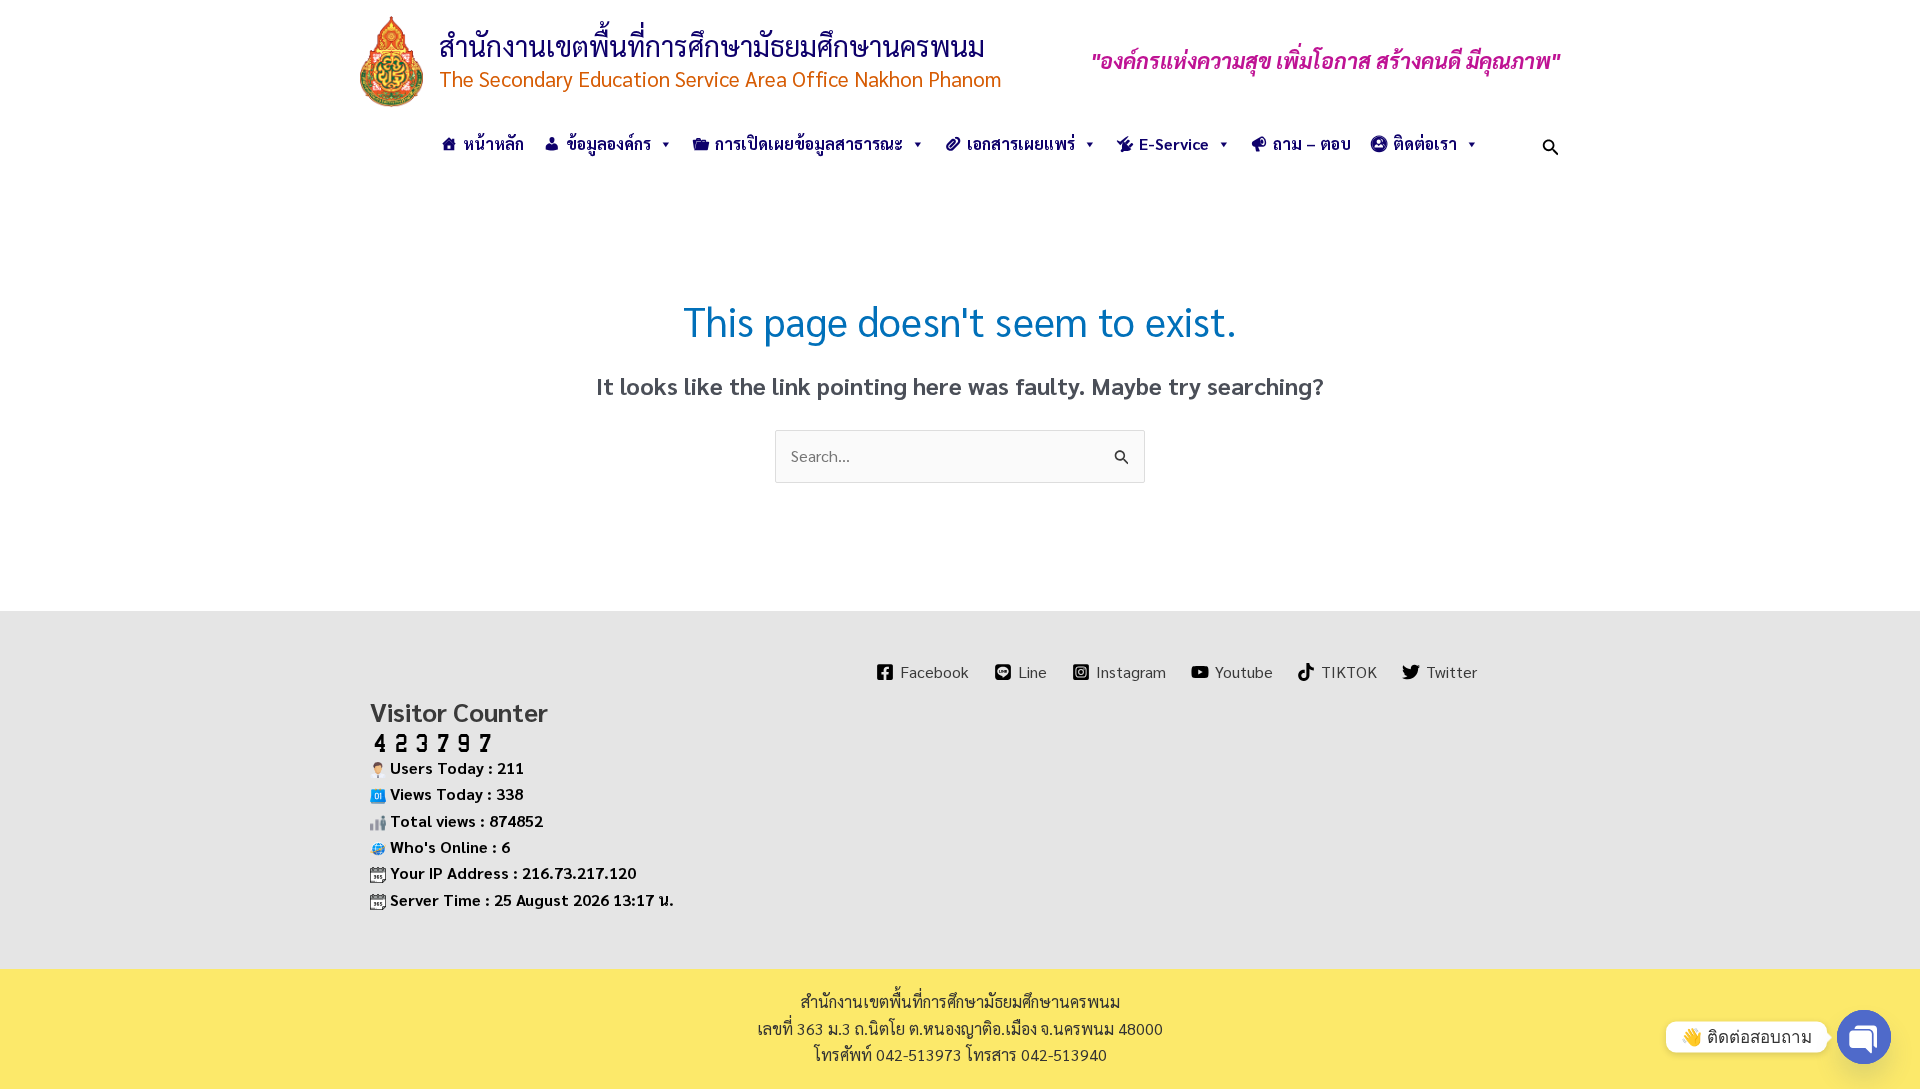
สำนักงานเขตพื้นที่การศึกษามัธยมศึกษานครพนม (712, 45)
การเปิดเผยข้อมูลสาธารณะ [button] (809, 143)
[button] (1551, 143)
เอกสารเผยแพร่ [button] (1021, 143)
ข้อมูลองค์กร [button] (608, 143)
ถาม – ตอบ (1312, 143)
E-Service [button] (1174, 143)
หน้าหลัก (493, 143)
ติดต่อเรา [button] (1425, 143)
